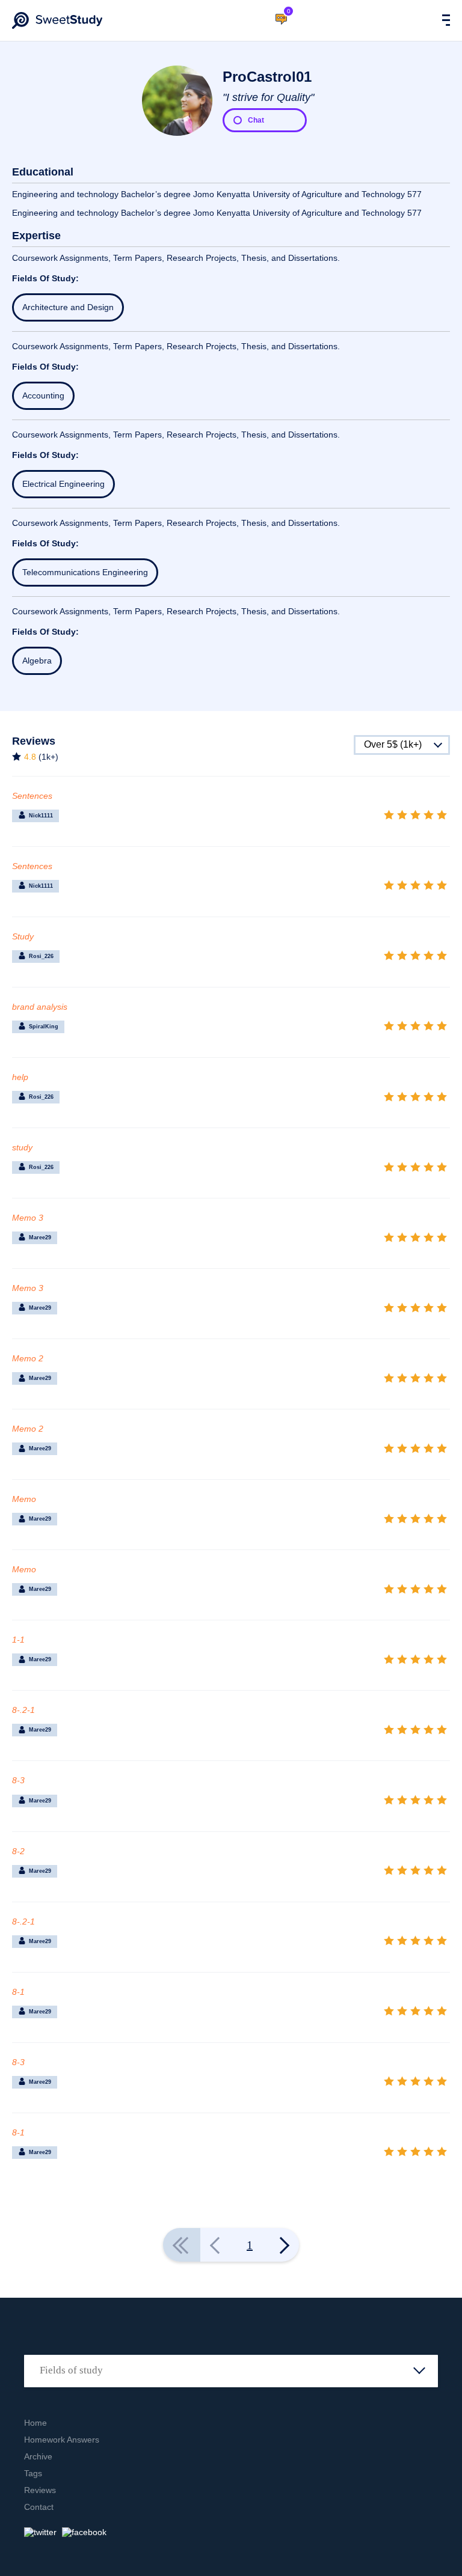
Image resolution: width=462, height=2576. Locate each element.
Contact (39, 2507)
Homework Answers (62, 2440)
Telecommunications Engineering (85, 572)
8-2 (18, 1851)
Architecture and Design (68, 307)
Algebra (37, 661)
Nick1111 (41, 816)
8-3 (18, 1780)
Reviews (40, 2490)
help (20, 1077)
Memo (24, 1499)
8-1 (18, 1992)
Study (23, 936)
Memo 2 (28, 1358)
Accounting (43, 395)
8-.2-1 (23, 1710)
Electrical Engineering (63, 484)
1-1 (18, 1640)
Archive (38, 2456)
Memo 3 (28, 1218)
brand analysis (40, 1007)
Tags (33, 2473)
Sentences (32, 796)
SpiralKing (44, 1027)
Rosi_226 (41, 956)
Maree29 (40, 1238)
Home (35, 2423)
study (22, 1147)
